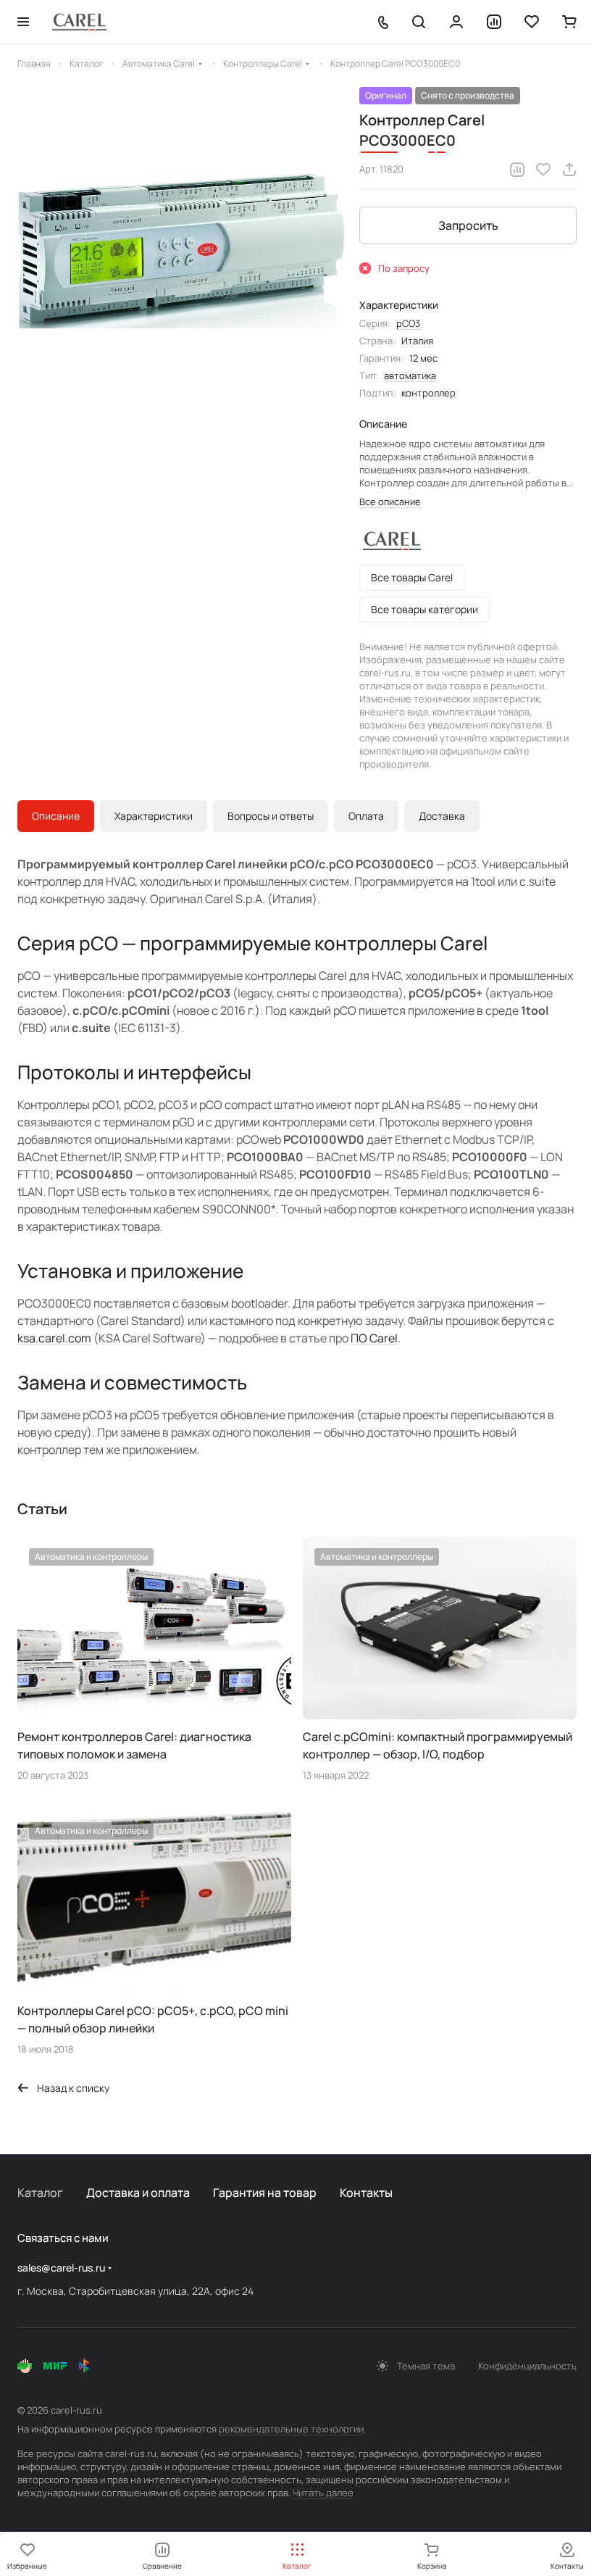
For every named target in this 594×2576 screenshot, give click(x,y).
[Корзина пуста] (569, 22)
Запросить (468, 225)
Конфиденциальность (527, 2366)
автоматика (410, 375)
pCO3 (408, 323)
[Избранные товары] (532, 22)
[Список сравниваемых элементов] (494, 22)
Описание (56, 816)
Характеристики (154, 816)
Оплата (366, 816)
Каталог (40, 2193)
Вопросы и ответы (271, 816)
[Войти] (456, 22)
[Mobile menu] (23, 22)
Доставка (442, 816)
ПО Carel (374, 1338)
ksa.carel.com (54, 1338)
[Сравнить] (517, 170)
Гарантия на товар (265, 2193)
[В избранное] (543, 170)
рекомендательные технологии (291, 2429)
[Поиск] (419, 22)
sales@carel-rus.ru (61, 2268)
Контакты (366, 2193)
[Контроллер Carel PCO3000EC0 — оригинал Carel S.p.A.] (181, 251)
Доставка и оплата (138, 2193)
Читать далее (323, 2493)
